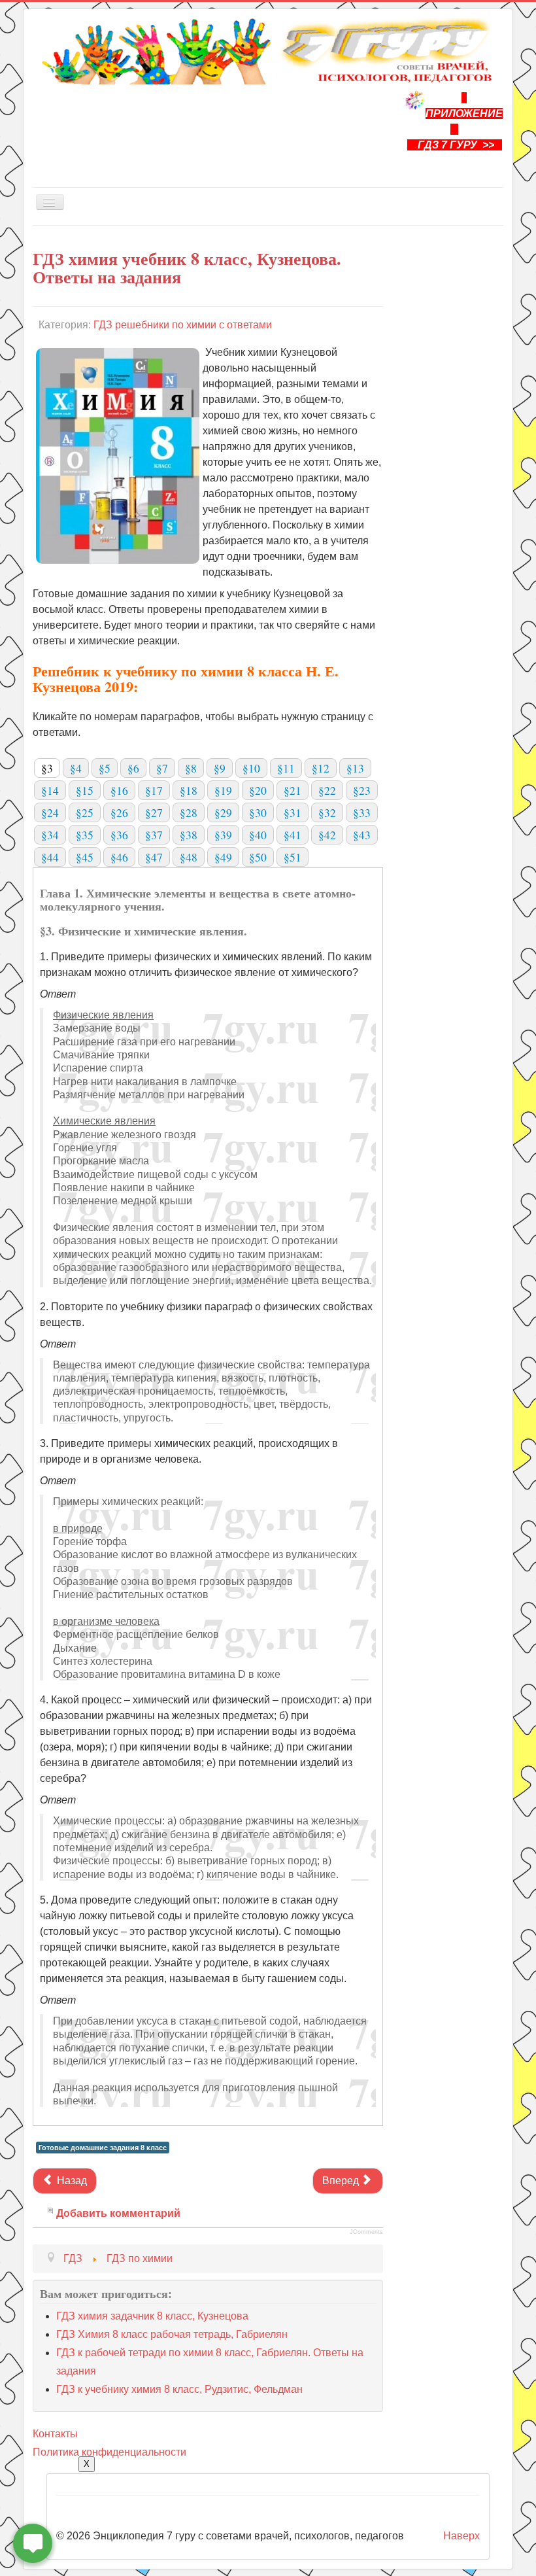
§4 (76, 768)
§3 (47, 768)
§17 (154, 790)
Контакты (55, 2434)
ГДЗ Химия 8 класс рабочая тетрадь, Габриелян (172, 2334)
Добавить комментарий (118, 2213)
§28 (189, 812)
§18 (189, 790)
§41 (293, 835)
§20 (258, 790)
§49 (223, 857)
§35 (85, 835)
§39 (223, 835)
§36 (119, 835)
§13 (355, 768)
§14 (50, 790)
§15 (85, 790)
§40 (258, 835)
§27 (154, 812)
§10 (251, 768)
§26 (119, 812)
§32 (327, 812)
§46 (119, 857)
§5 (105, 768)
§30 (258, 812)
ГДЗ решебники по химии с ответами (183, 325)
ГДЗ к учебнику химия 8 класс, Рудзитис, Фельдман (179, 2389)
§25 (85, 812)
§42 (327, 835)
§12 (321, 768)
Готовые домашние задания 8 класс (103, 2148)
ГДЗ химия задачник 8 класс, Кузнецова (152, 2316)
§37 (154, 835)
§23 (362, 790)
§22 (327, 790)
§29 (223, 812)
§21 (293, 790)
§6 (133, 768)
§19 (223, 790)
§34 (50, 835)
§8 (191, 768)
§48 (189, 857)
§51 (293, 857)
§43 (362, 835)
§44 (50, 857)
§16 (119, 790)
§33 (362, 812)
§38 (189, 835)
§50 (258, 857)
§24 (50, 812)
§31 (293, 812)
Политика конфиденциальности (109, 2452)
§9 (220, 768)
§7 (162, 768)
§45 (85, 857)
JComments (366, 2232)
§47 (154, 857)
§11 (286, 768)
